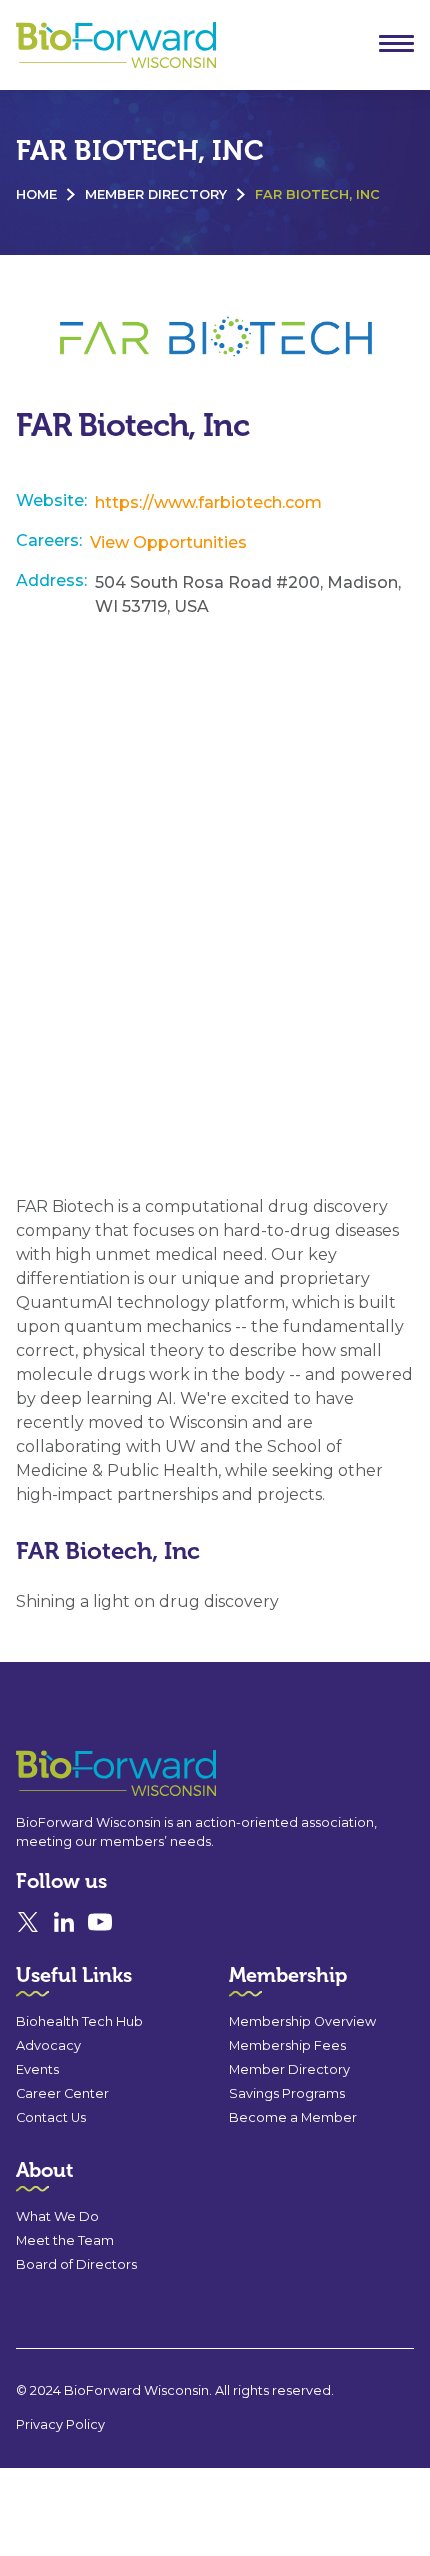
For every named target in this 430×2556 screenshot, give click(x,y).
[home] (111, 45)
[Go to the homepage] (80, 1773)
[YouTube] (100, 1922)
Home (36, 194)
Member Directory (156, 194)
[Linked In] (64, 1922)
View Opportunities (168, 542)
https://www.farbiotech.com (208, 502)
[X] (28, 1922)
